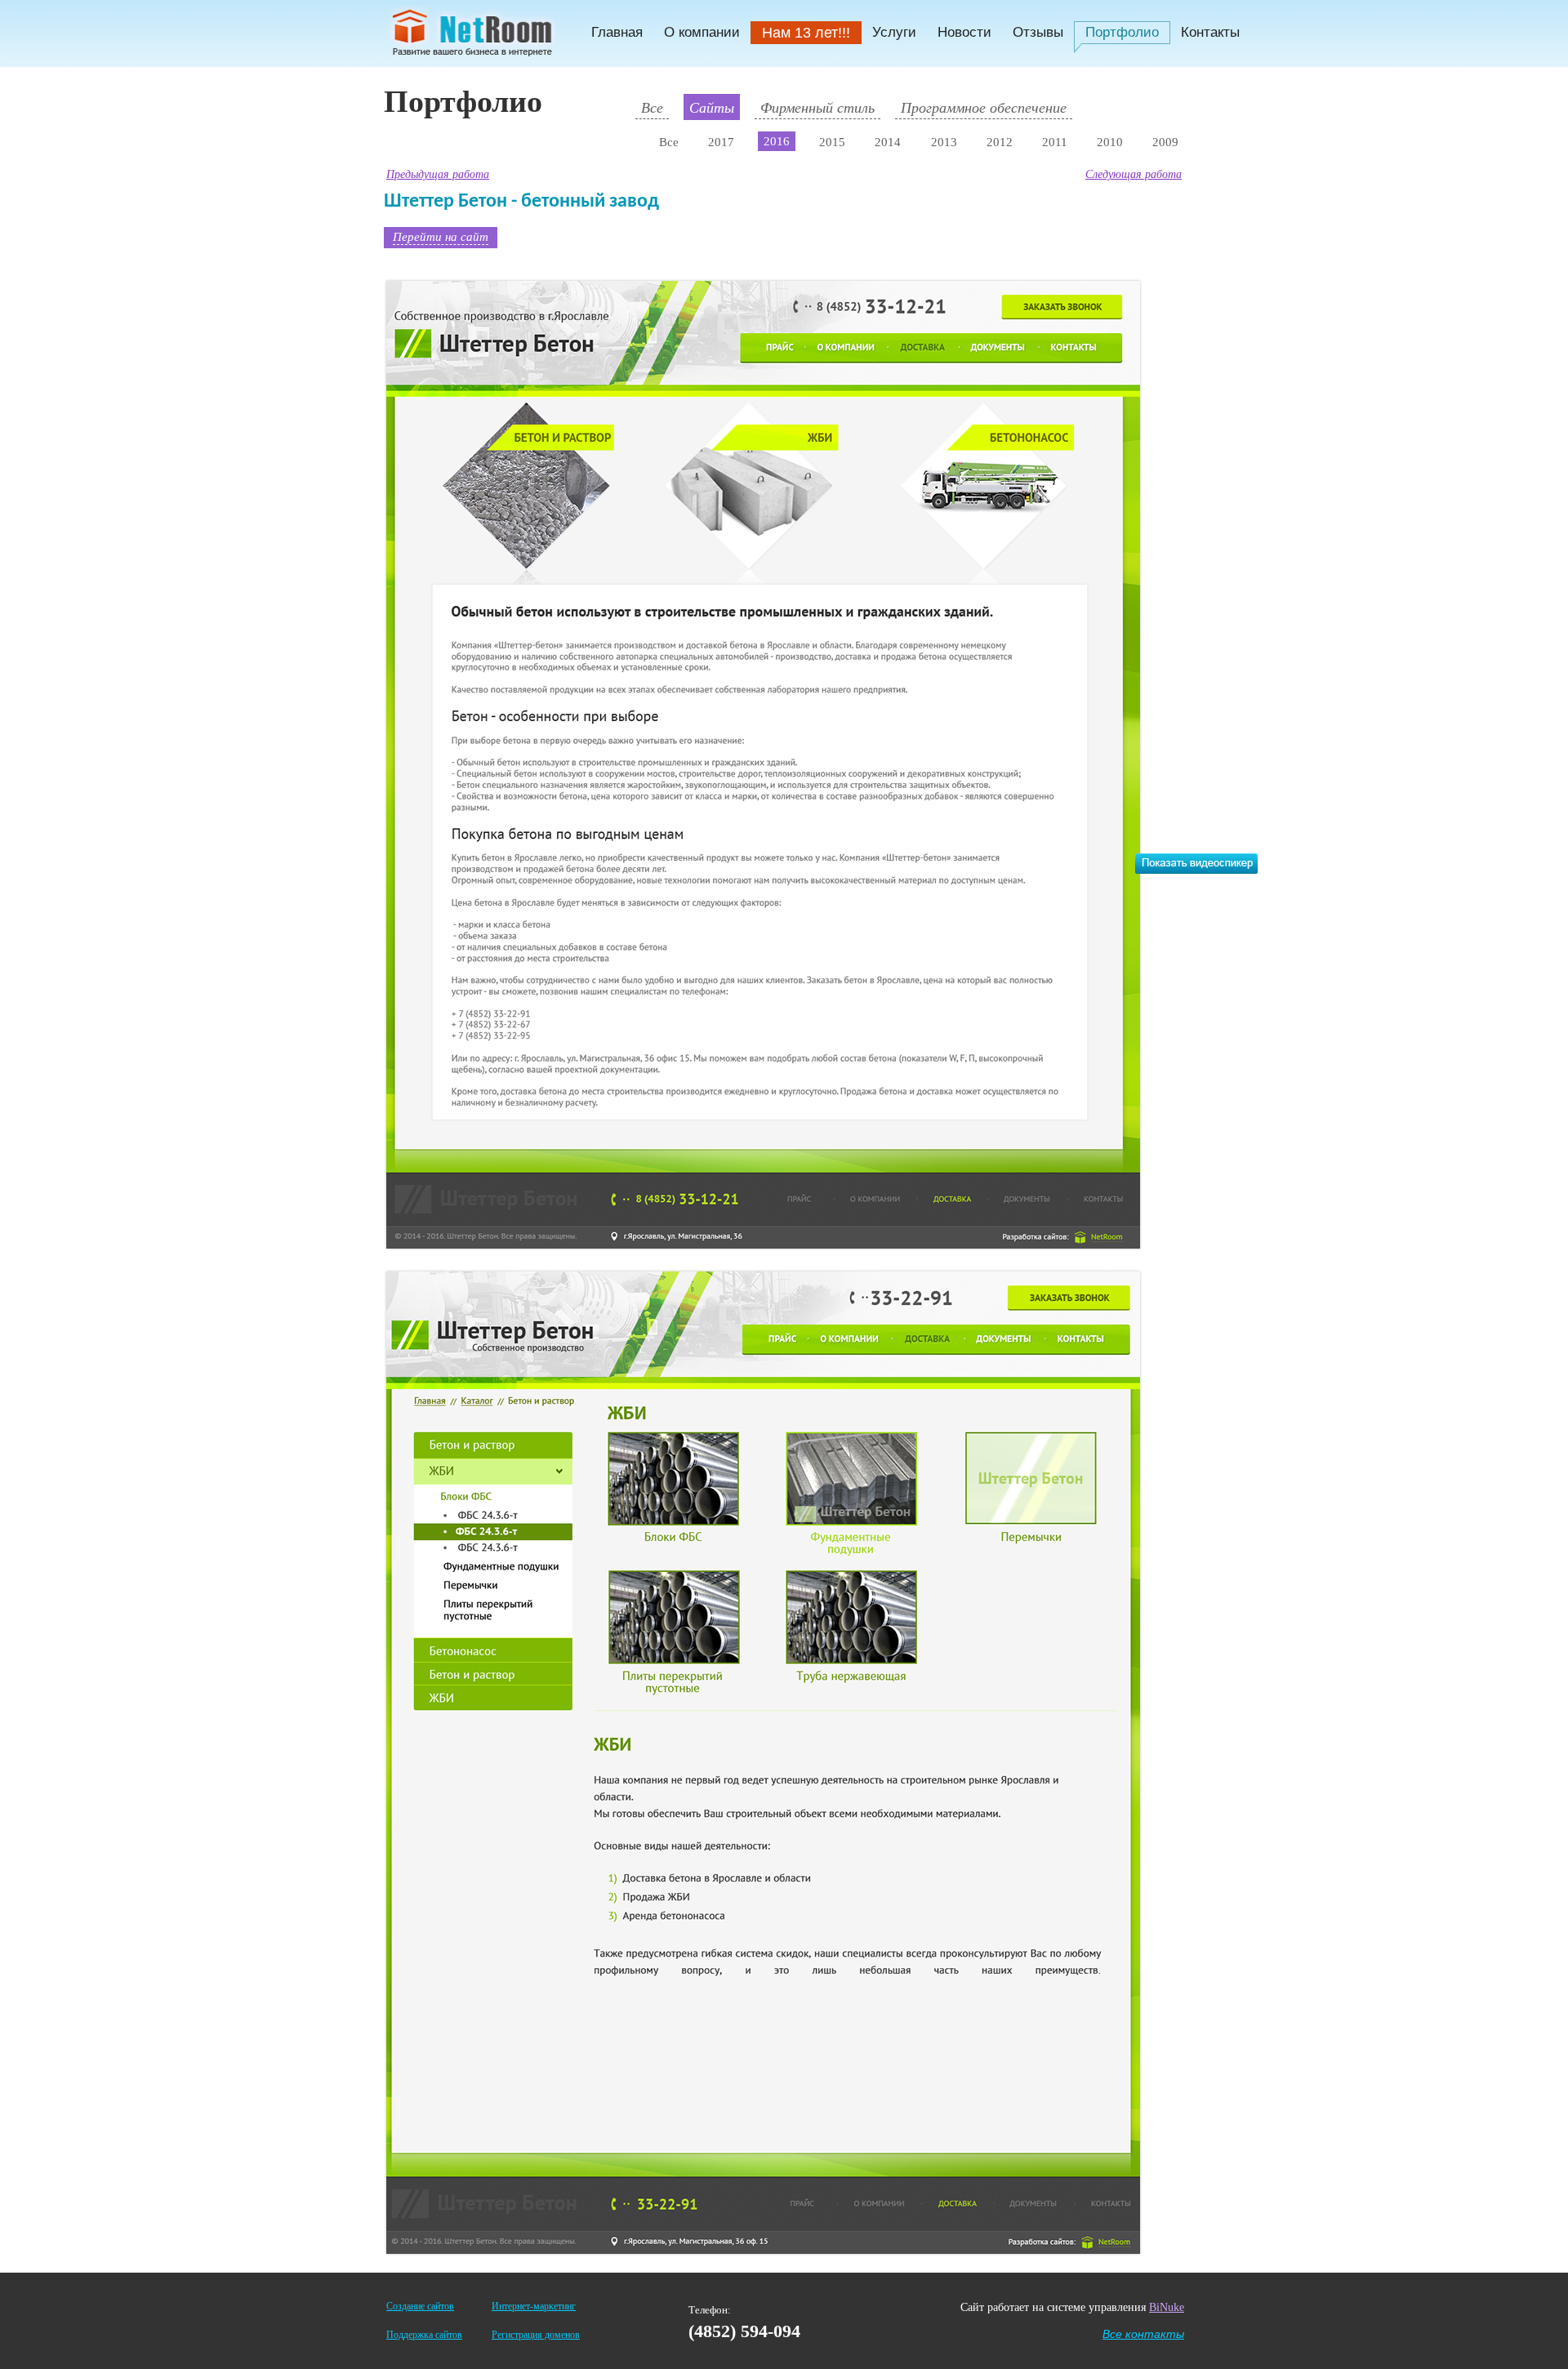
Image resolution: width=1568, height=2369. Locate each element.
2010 (1110, 142)
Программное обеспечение (984, 107)
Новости (964, 32)
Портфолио (1122, 32)
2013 (944, 142)
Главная (617, 32)
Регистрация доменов (536, 2335)
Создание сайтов (420, 2306)
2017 (721, 142)
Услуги (894, 32)
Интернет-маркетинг (534, 2306)
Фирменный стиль (817, 107)
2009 (1165, 142)
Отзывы (1038, 32)
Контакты (1210, 32)
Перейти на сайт (441, 236)
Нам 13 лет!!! (806, 33)
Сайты (712, 107)
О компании (702, 32)
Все (652, 107)
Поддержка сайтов (424, 2335)
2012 (1000, 142)
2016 (777, 141)
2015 (832, 142)
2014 (888, 142)
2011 (1055, 142)
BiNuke (1167, 2307)
